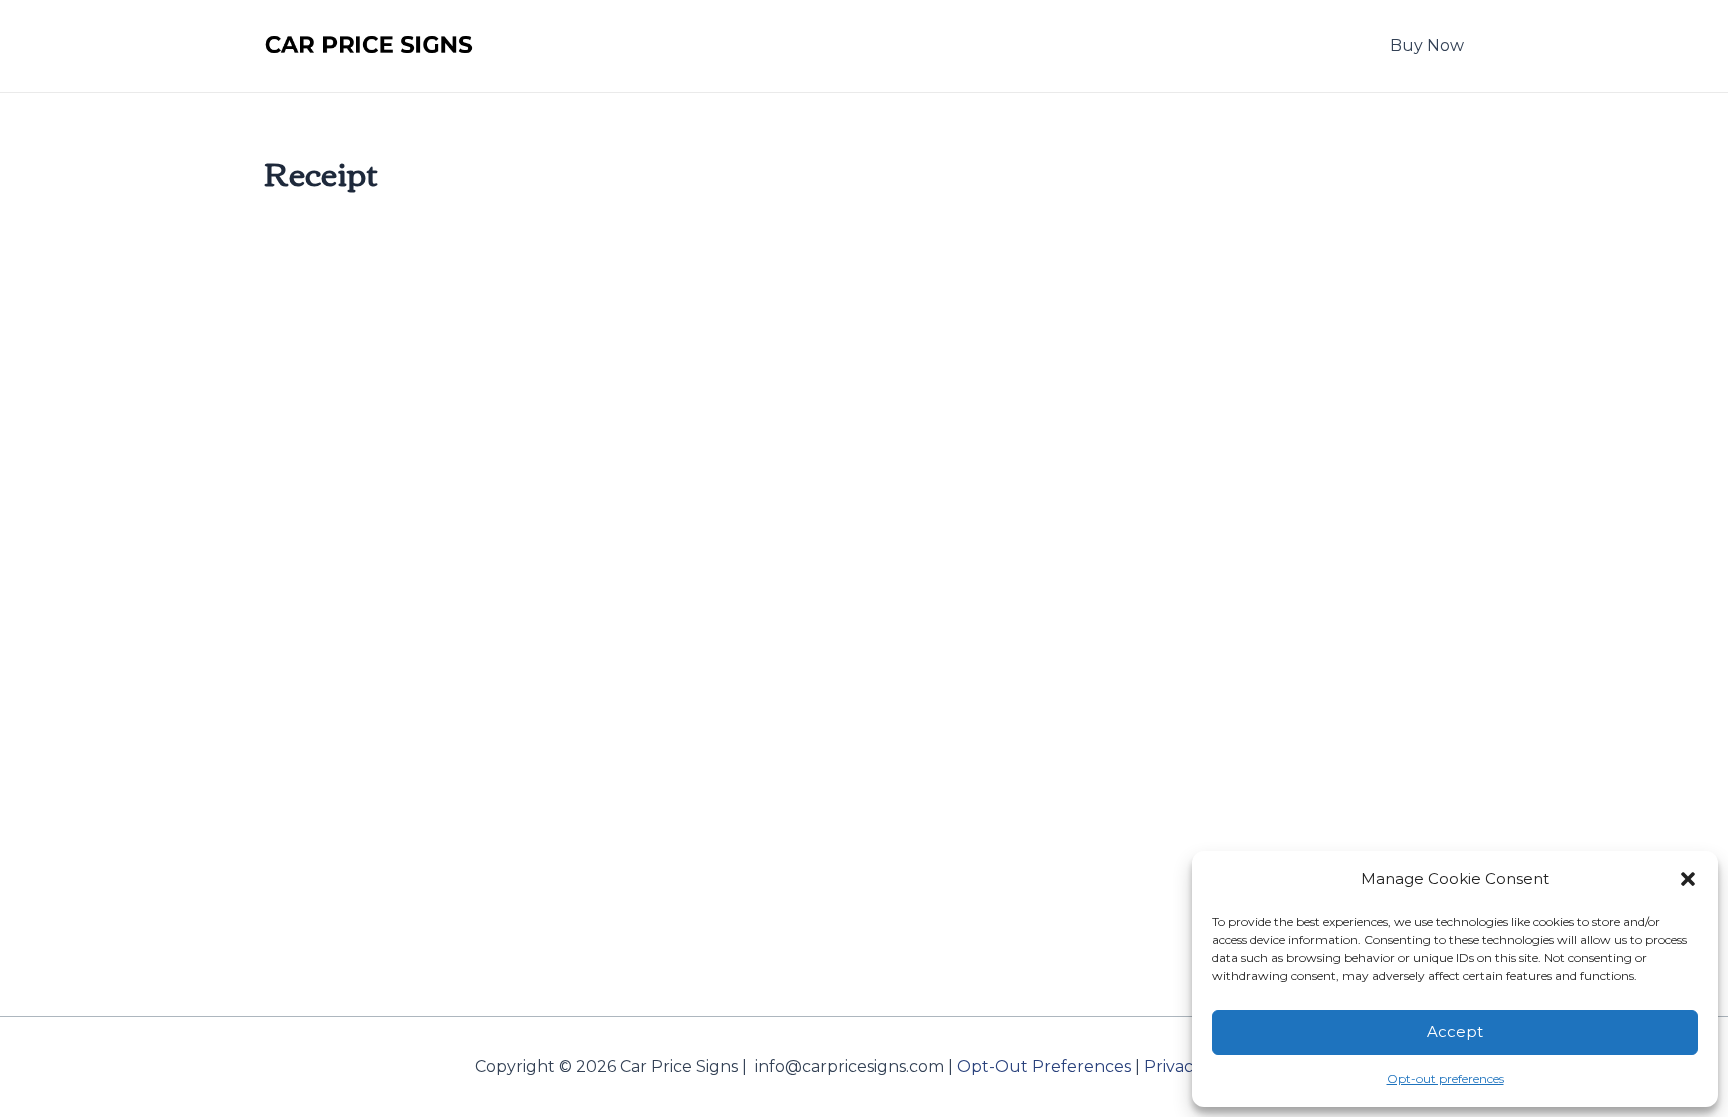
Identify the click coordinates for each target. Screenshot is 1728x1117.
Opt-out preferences (1445, 1078)
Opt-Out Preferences (1044, 1066)
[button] (1688, 879)
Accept (1455, 1031)
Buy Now (1427, 45)
